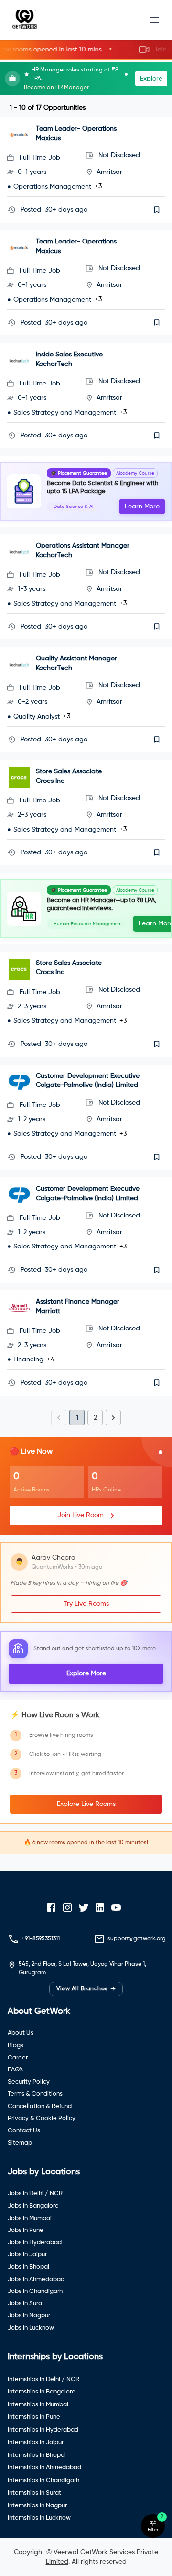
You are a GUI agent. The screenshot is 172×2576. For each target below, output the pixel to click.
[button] (86, 50)
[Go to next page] (113, 1418)
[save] (157, 210)
